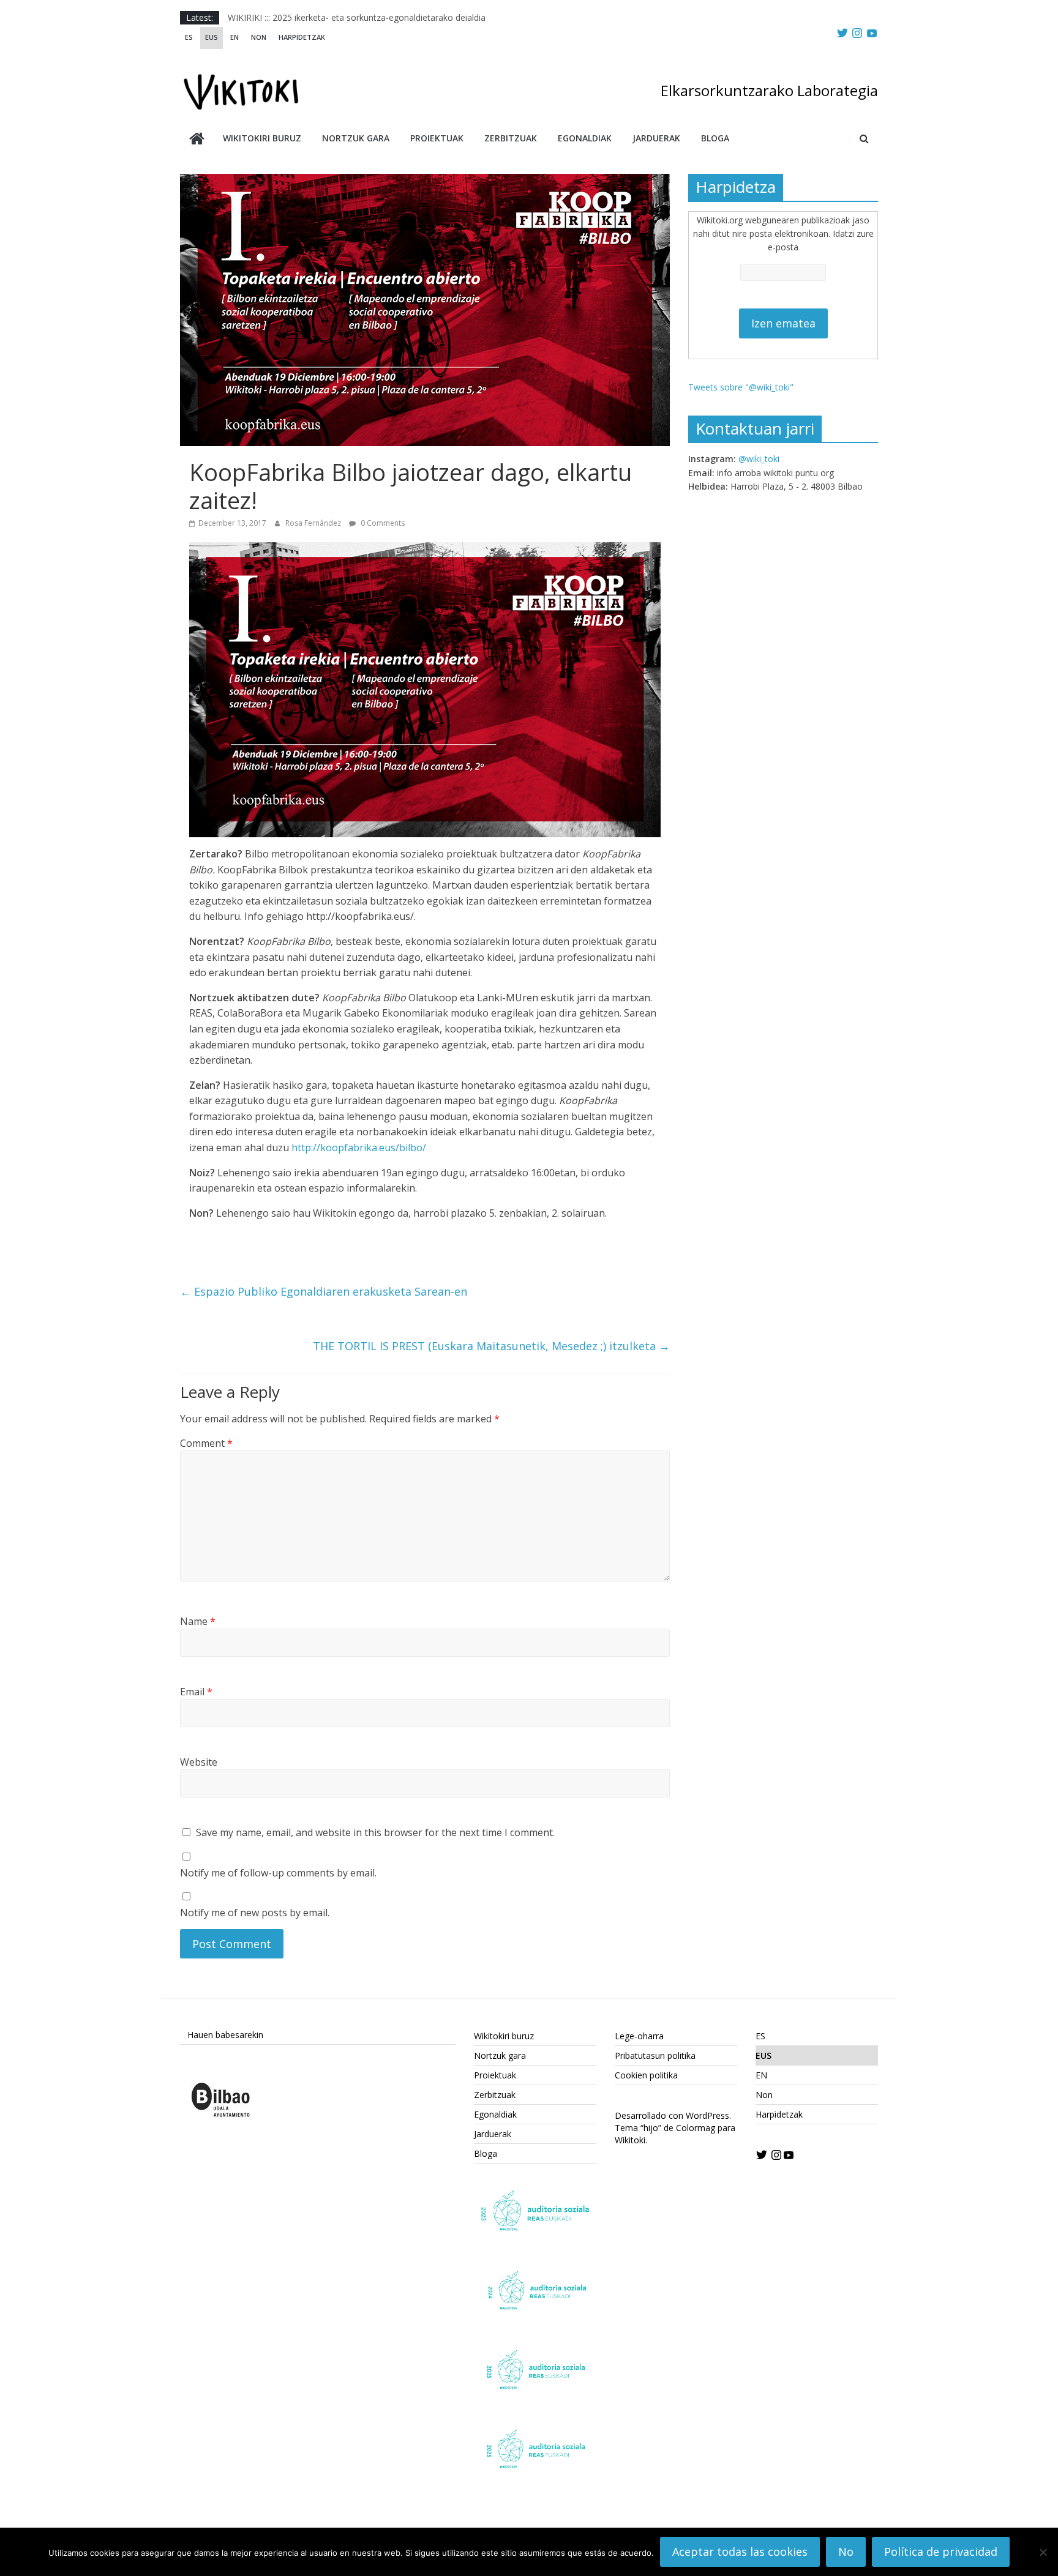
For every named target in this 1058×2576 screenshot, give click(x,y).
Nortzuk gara (356, 138)
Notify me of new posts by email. (255, 1913)
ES (189, 37)
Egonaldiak (585, 138)
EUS (212, 37)
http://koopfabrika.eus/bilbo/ (359, 1148)
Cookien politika (646, 2075)
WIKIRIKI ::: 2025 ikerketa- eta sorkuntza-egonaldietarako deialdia (357, 17)
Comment (206, 1443)
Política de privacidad (941, 2552)
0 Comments (382, 523)
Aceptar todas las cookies (740, 2552)
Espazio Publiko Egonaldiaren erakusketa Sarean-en (324, 1291)
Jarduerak (656, 138)
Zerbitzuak (511, 138)
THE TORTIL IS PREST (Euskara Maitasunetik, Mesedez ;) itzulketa (491, 1346)
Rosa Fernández (314, 523)
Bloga (715, 138)
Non (259, 37)
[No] (1043, 2552)
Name (198, 1621)
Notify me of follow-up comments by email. (278, 1873)
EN (234, 37)
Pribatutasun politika (655, 2055)
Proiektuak (437, 138)
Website (199, 1762)
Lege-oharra (639, 2036)
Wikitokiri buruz (262, 138)
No (846, 2552)
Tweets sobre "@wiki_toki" (741, 387)
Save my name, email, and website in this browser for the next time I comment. (375, 1832)
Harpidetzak (302, 37)
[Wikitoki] (197, 140)
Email (196, 1692)
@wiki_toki (759, 459)
